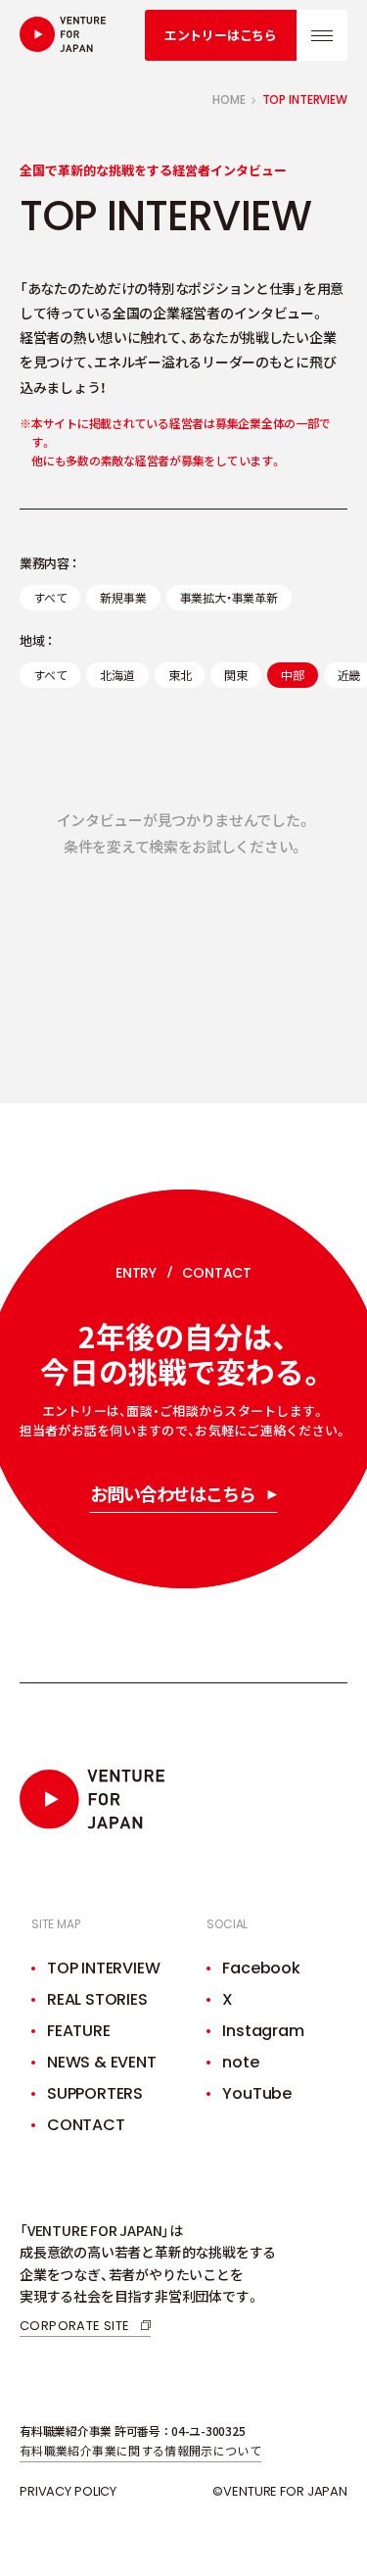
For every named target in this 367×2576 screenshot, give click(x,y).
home (229, 100)
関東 (236, 675)
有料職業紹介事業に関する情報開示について (140, 2450)
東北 (180, 675)
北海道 (117, 675)
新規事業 (123, 597)
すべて (50, 597)
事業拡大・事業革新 (229, 597)
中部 (293, 675)
